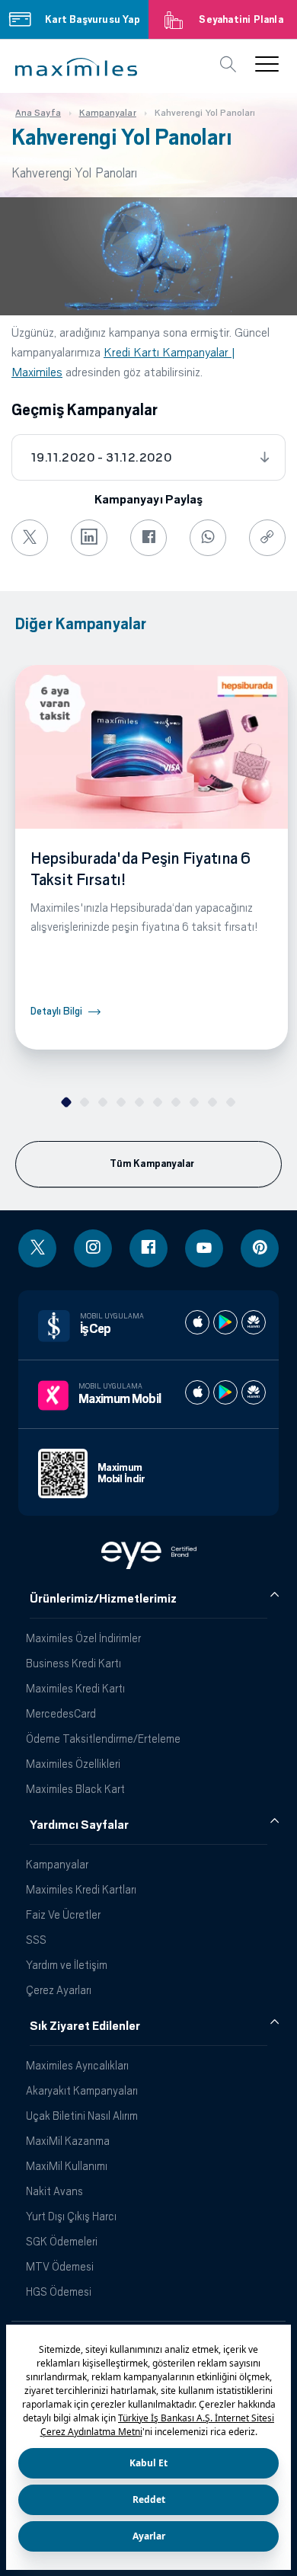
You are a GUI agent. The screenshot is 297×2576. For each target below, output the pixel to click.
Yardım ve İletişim (67, 1965)
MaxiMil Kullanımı (67, 2166)
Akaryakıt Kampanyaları (82, 2090)
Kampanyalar (57, 1864)
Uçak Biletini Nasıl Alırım (82, 2116)
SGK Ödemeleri (62, 2241)
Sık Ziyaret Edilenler (85, 2026)
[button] (76, 67)
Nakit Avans (54, 2191)
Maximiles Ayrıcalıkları (77, 2065)
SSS (36, 1940)
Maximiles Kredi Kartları (81, 1889)
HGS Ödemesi (59, 2292)
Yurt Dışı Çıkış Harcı (71, 2216)
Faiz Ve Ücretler (63, 1914)
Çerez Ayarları (59, 1990)
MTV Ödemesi (60, 2266)
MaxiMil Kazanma (68, 2141)
